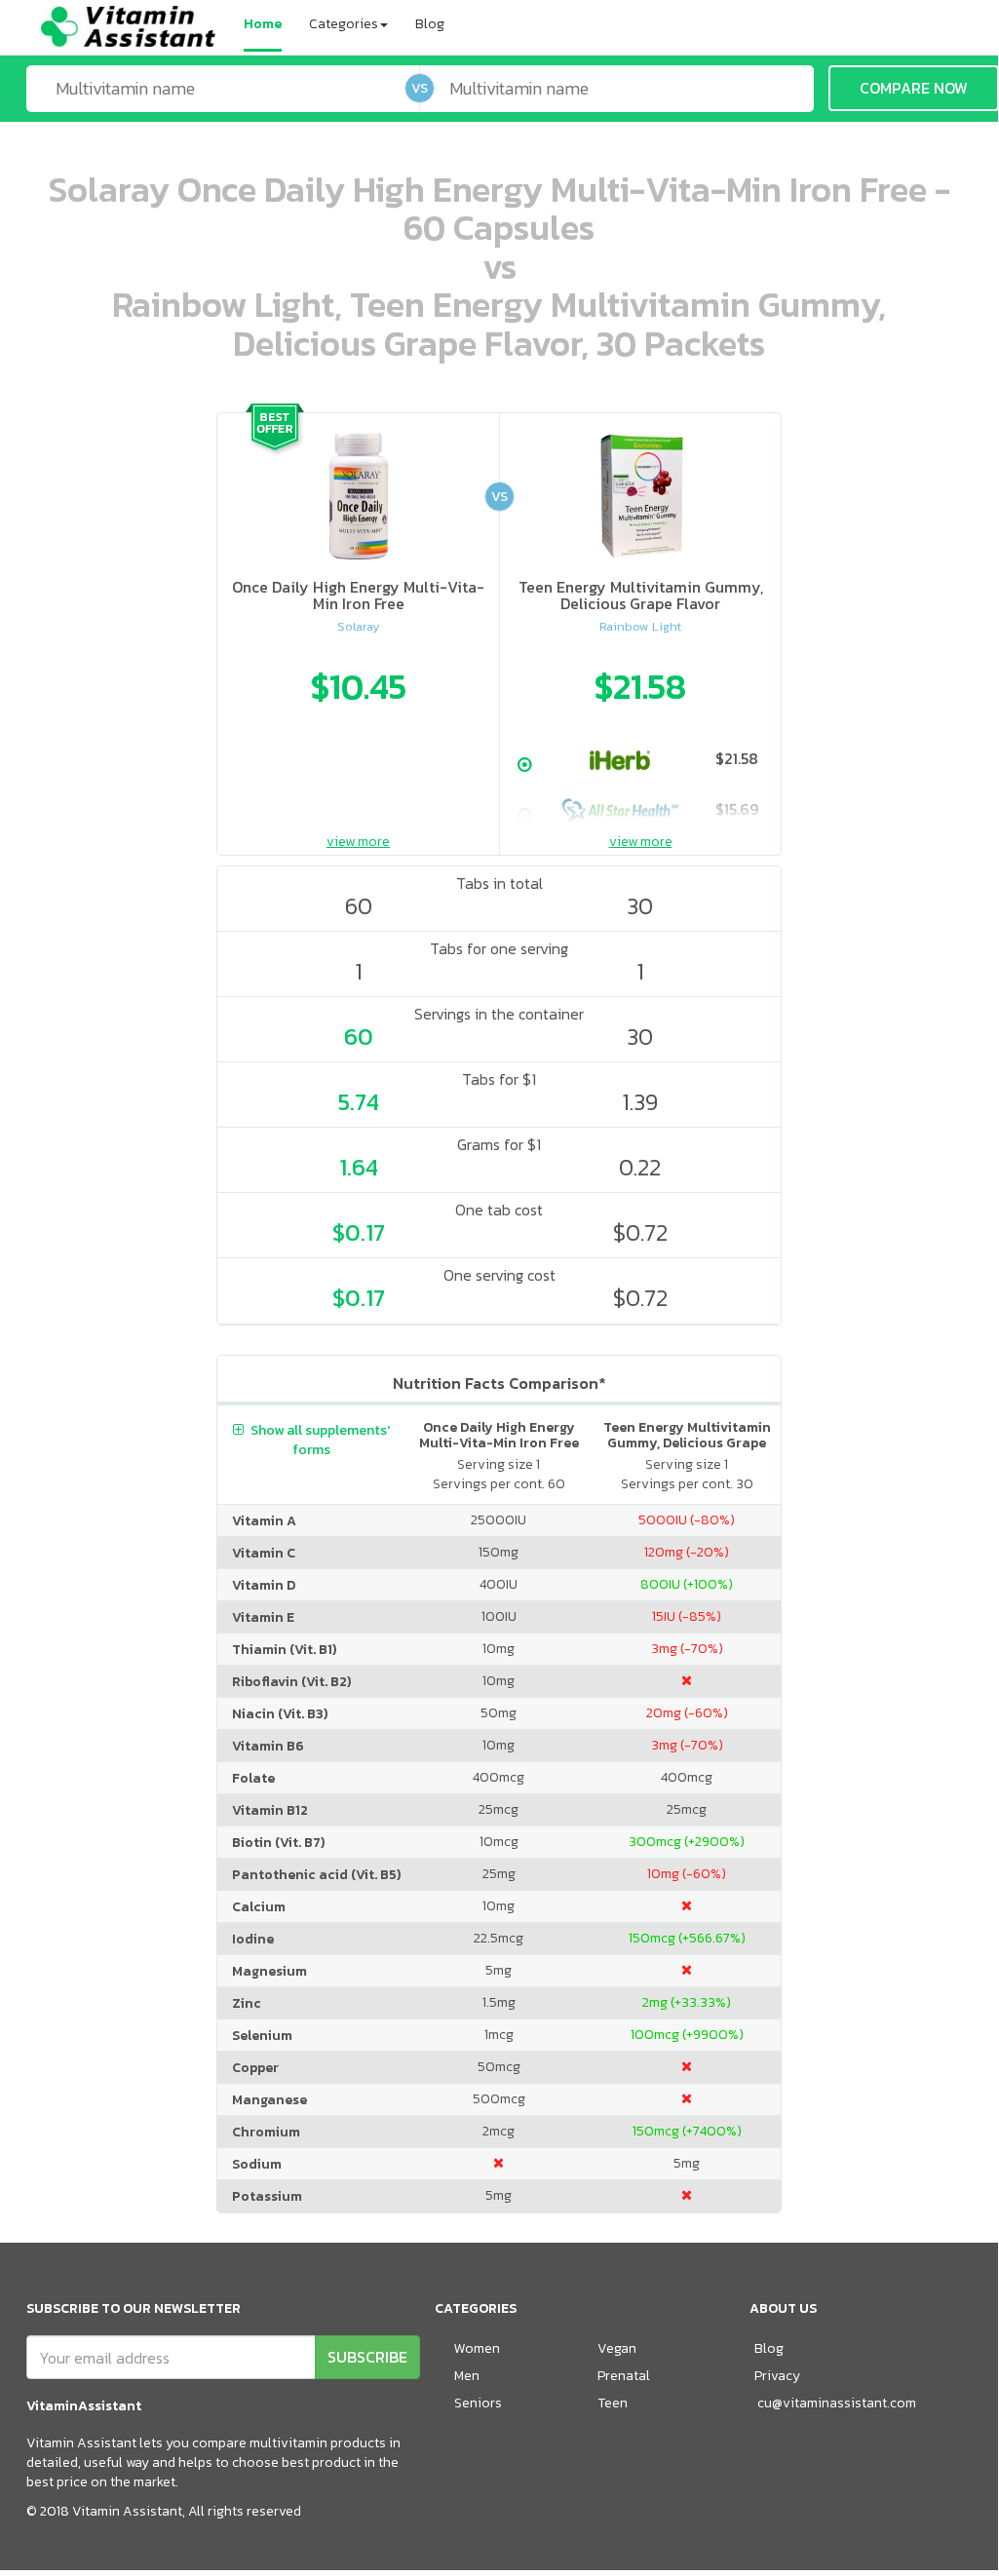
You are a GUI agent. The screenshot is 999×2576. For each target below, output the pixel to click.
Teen (613, 2403)
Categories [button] (344, 24)
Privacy (777, 2376)
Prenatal (624, 2376)
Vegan (617, 2348)
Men (467, 2376)
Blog (430, 24)
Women (477, 2348)
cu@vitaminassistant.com (837, 2403)
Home (263, 24)
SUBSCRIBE (367, 2357)
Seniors (478, 2403)
